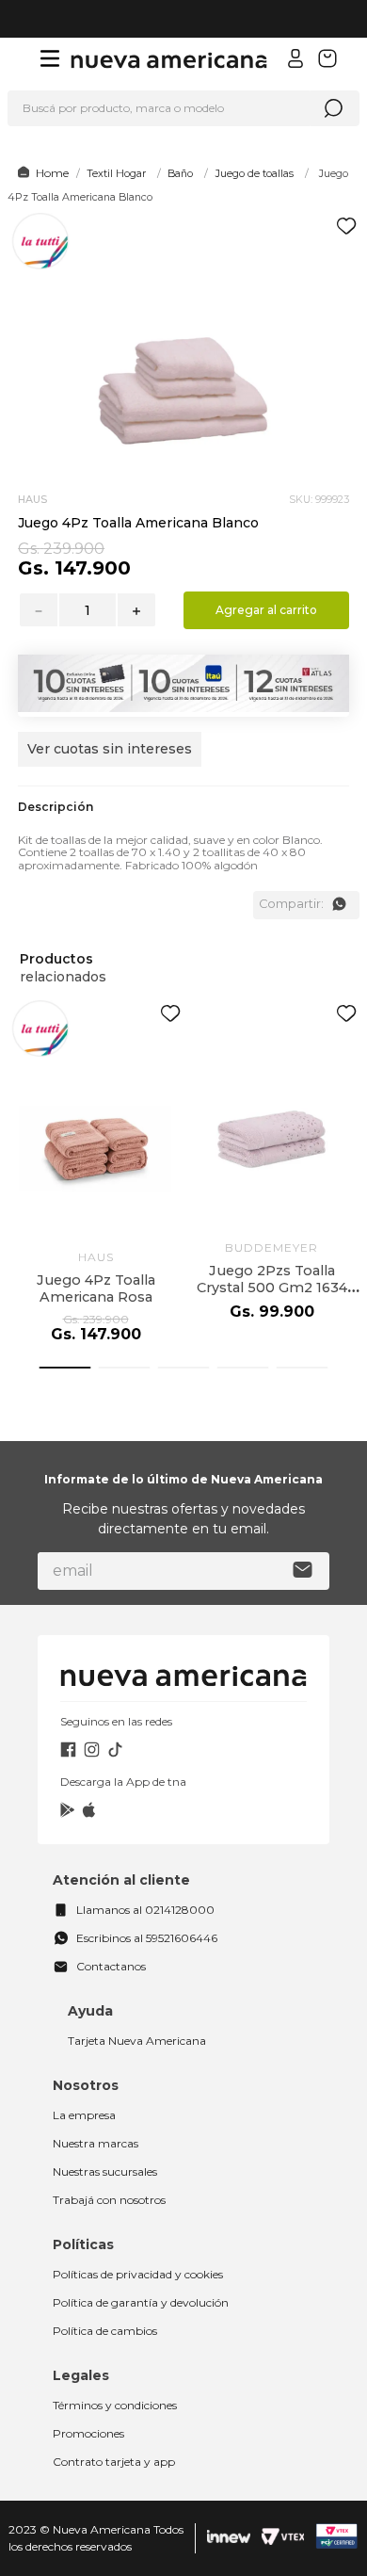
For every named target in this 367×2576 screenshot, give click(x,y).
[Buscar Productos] (333, 108)
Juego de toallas (255, 173)
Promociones (88, 2433)
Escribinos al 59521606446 (147, 1938)
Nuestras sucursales (105, 2171)
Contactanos (111, 1966)
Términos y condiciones (115, 2405)
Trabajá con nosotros (109, 2200)
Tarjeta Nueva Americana (137, 2041)
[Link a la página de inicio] (40, 173)
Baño (180, 173)
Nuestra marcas (96, 2143)
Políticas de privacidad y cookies (138, 2274)
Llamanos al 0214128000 (145, 1910)
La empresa (84, 2115)
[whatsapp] (339, 904)
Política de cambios (105, 2331)
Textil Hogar (116, 173)
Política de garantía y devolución (141, 2302)
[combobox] (183, 108)
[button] (110, 759)
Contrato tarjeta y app (114, 2462)
